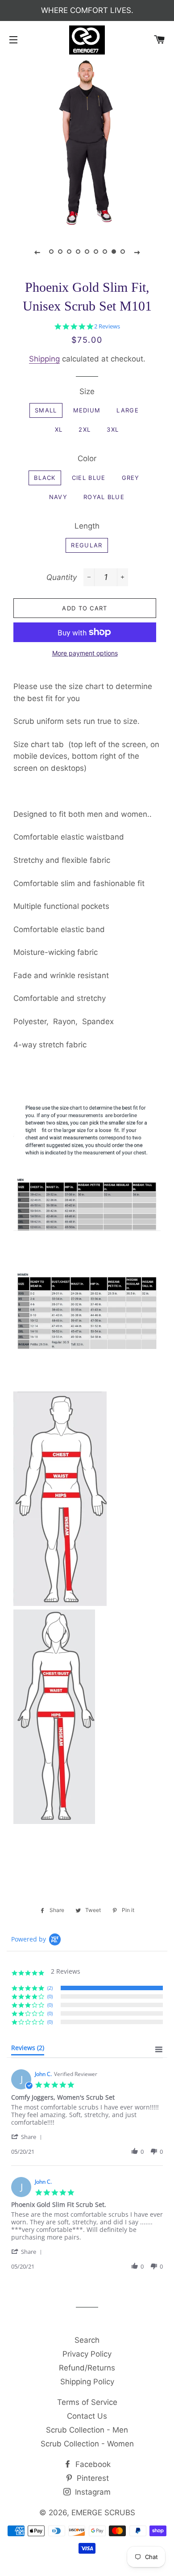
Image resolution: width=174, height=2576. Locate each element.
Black (45, 478)
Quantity (62, 577)
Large (128, 410)
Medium (87, 410)
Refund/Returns (87, 2368)
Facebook (92, 2464)
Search (87, 2340)
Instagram (92, 2492)
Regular (87, 545)
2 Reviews (107, 326)
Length (87, 526)
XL (59, 429)
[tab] (28, 2050)
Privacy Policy (87, 2354)
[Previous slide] (37, 252)
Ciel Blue (89, 478)
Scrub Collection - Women (87, 2444)
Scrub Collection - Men (87, 2430)
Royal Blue (104, 497)
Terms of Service (87, 2402)
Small (46, 410)
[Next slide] (137, 252)
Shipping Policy (87, 2382)
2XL (85, 429)
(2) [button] (50, 1988)
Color (87, 458)
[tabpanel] (87, 144)
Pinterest (92, 2478)
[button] (28, 2137)
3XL (113, 429)
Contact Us (87, 2416)
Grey (131, 478)
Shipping (44, 359)
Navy (58, 497)
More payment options (85, 653)
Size (87, 391)
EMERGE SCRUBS (103, 2513)
